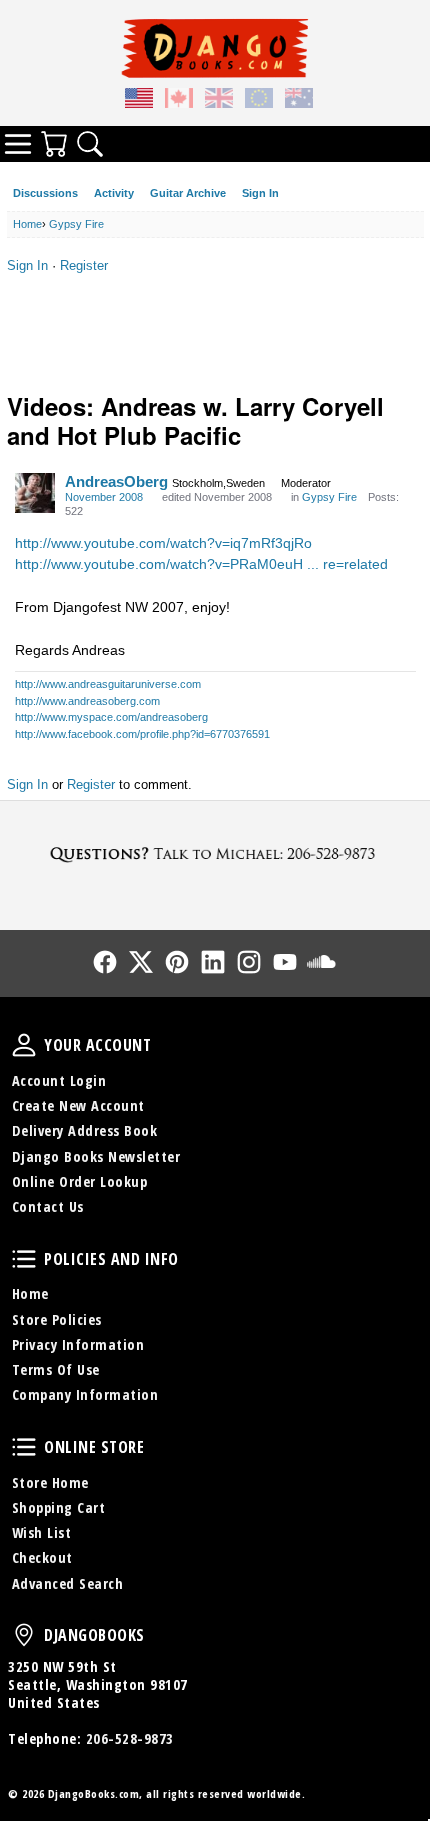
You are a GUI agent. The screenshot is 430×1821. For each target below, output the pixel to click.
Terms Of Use (56, 1369)
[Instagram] (249, 962)
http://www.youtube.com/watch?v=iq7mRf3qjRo (163, 543)
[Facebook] (105, 962)
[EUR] (259, 101)
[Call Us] (215, 853)
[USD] (139, 101)
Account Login (59, 1080)
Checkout (42, 1557)
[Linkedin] (213, 962)
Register (84, 265)
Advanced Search (68, 1583)
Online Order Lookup (80, 1181)
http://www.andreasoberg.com (87, 701)
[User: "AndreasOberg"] (35, 493)
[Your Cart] (54, 144)
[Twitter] (141, 962)
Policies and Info (24, 1259)
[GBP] (219, 101)
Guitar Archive (188, 193)
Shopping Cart (59, 1507)
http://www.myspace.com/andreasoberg (111, 717)
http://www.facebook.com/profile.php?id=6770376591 (142, 734)
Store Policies (57, 1319)
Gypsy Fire (329, 497)
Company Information (85, 1394)
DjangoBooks (24, 1635)
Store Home (50, 1482)
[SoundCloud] (321, 962)
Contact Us (48, 1206)
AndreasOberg (116, 481)
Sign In (260, 193)
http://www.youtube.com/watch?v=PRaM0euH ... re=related (201, 564)
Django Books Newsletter (96, 1156)
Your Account (24, 1045)
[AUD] (299, 101)
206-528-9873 (130, 1738)
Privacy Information (78, 1344)
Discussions (45, 193)
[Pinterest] (177, 962)
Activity (114, 193)
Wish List (42, 1532)
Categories (18, 144)
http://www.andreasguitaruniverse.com (108, 684)
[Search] (90, 144)
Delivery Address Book (85, 1130)
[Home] (215, 48)
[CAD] (179, 101)
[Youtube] (285, 962)
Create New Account (78, 1105)
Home (30, 1293)
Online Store (24, 1447)
